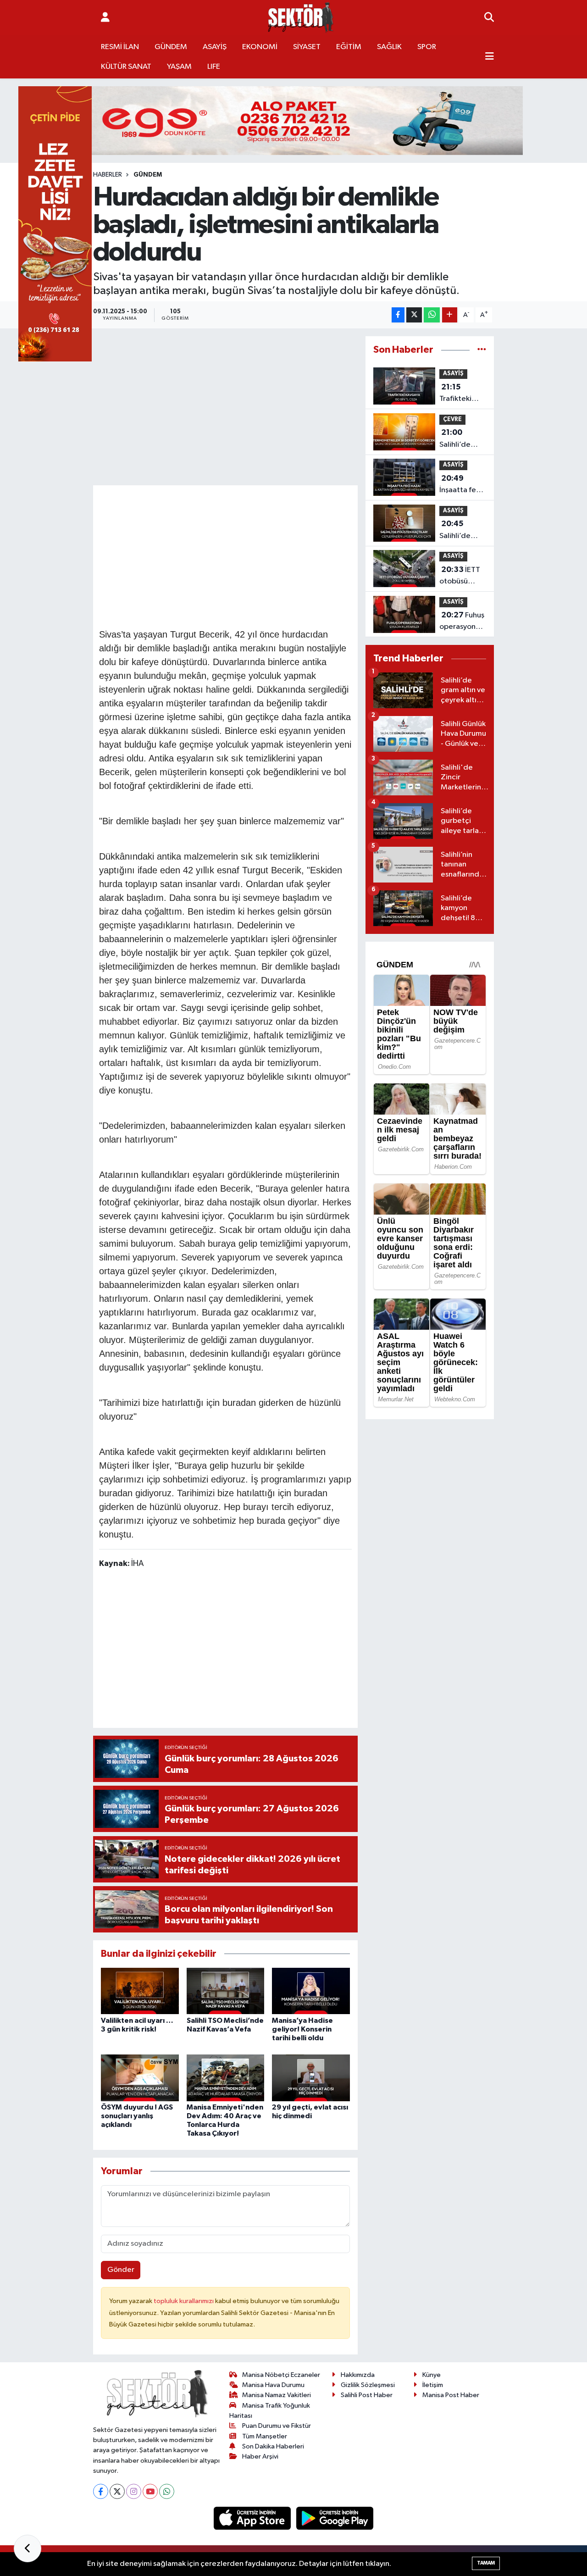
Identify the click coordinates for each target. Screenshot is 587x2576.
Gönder (121, 2270)
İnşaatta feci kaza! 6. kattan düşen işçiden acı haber (462, 485)
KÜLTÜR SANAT (126, 67)
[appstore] (253, 2518)
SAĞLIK (389, 47)
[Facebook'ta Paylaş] (398, 315)
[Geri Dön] (28, 2548)
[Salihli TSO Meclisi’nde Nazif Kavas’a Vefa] (226, 1990)
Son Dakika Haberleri (273, 2446)
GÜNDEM (171, 47)
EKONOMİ (260, 47)
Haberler (108, 175)
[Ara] (489, 18)
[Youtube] (150, 2491)
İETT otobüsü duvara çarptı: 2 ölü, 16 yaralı (461, 577)
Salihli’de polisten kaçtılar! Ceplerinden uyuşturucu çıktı (461, 531)
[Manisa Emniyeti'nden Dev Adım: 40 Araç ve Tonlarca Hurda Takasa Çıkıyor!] (226, 2078)
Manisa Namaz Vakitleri (277, 2395)
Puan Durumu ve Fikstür (277, 2426)
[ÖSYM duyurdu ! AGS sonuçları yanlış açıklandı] (140, 2078)
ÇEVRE (452, 419)
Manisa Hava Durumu (273, 2385)
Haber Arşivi (260, 2457)
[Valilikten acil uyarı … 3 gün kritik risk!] (140, 1990)
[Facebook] (101, 2491)
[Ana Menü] (490, 57)
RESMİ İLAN (120, 47)
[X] (117, 2491)
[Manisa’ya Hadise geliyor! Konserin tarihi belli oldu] (311, 1990)
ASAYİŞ (215, 47)
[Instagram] (134, 2491)
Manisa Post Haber (451, 2395)
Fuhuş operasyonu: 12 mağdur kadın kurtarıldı (462, 622)
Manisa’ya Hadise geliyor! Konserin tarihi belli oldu (302, 2029)
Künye (432, 2375)
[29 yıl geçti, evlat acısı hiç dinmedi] (311, 2078)
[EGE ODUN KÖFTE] (293, 120)
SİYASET (307, 47)
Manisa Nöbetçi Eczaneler (281, 2375)
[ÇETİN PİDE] (55, 224)
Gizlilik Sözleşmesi (368, 2385)
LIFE (214, 67)
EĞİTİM (349, 47)
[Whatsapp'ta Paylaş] (432, 315)
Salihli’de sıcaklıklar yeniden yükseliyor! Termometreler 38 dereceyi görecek (466, 439)
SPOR (427, 47)
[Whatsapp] (167, 2491)
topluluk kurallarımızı (184, 2301)
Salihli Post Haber (367, 2395)
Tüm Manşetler (265, 2436)
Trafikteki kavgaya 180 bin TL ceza (461, 394)
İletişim (433, 2385)
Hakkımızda (358, 2375)
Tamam (486, 2563)
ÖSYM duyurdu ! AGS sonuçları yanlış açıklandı (137, 2116)
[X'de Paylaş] (414, 315)
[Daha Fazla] (450, 315)
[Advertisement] (266, 555)
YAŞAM (179, 67)
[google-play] (335, 2518)
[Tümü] (482, 350)
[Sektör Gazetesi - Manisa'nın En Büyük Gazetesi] (301, 18)
